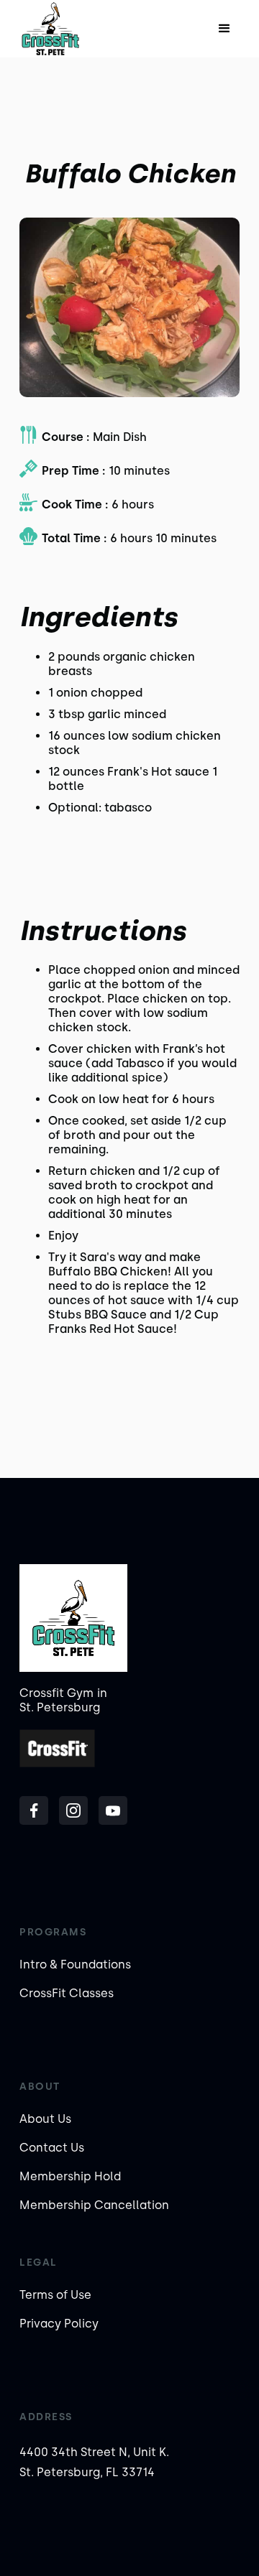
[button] (224, 29)
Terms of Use (55, 2295)
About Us (45, 2119)
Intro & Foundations (75, 1964)
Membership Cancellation (94, 2205)
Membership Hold (70, 2176)
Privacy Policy (59, 2324)
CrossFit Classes (67, 1993)
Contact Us (52, 2148)
